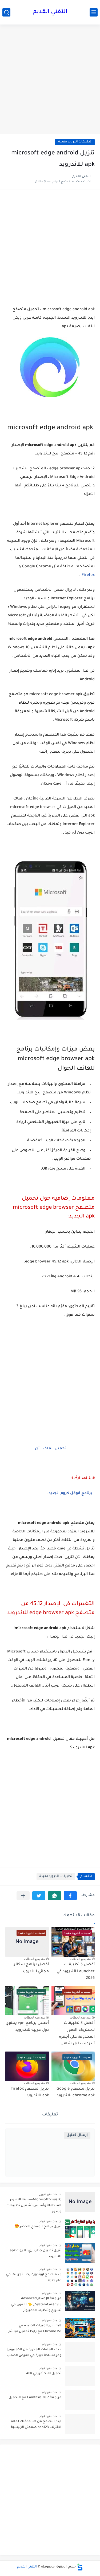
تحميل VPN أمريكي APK (44, 2374)
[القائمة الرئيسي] (94, 12)
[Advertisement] (50, 80)
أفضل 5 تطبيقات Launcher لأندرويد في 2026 (76, 1972)
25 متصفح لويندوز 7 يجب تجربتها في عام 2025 (34, 2278)
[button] (70, 1896)
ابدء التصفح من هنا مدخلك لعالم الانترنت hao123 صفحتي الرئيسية (36, 2425)
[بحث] (6, 12)
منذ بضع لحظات (80, 1959)
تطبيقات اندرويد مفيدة (75, 142)
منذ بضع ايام (50, 2293)
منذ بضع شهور (48, 2194)
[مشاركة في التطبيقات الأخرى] (23, 1896)
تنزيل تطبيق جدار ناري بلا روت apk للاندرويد (36, 2254)
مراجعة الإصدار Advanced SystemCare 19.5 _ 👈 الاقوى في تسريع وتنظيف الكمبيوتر (36, 2305)
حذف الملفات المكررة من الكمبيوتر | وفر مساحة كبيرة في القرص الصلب (34, 2353)
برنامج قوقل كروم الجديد (70, 1494)
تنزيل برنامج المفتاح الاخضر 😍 (38, 2227)
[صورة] (80, 2202)
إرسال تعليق (77, 2135)
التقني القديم (50, 12)
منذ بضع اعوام (48, 2221)
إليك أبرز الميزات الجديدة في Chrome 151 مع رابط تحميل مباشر (35, 2329)
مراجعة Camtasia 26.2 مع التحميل (35, 2398)
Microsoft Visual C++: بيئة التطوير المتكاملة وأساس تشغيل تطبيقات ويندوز (34, 2206)
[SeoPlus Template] (80, 2567)
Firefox (88, 575)
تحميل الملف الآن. (50, 1449)
